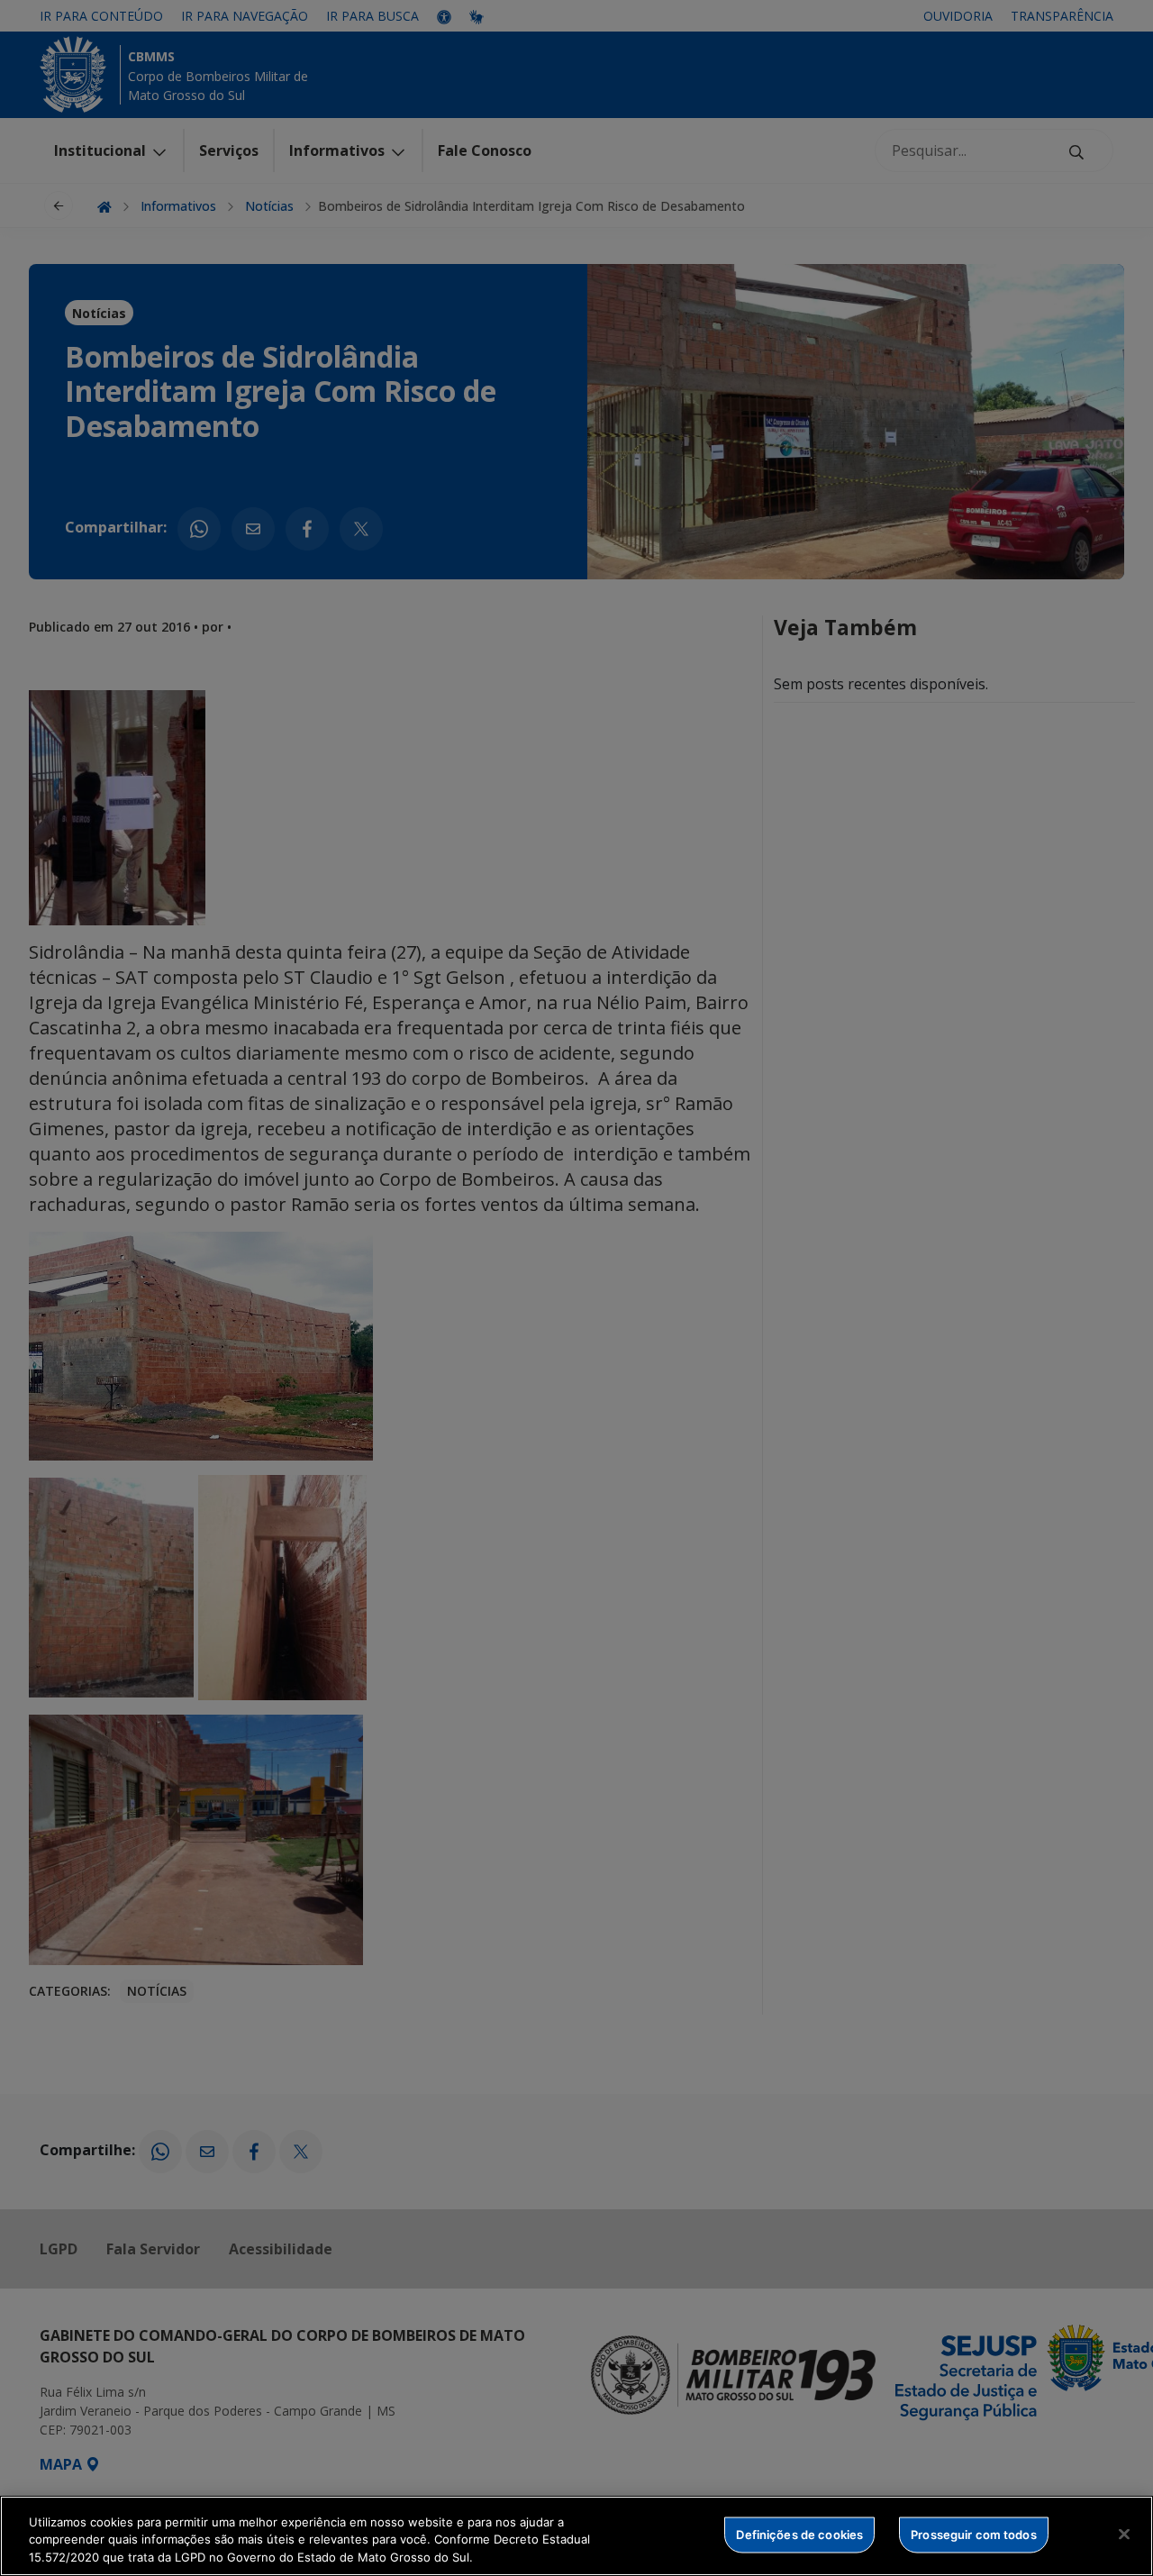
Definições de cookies (799, 2534)
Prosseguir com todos (974, 2534)
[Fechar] (1124, 2534)
